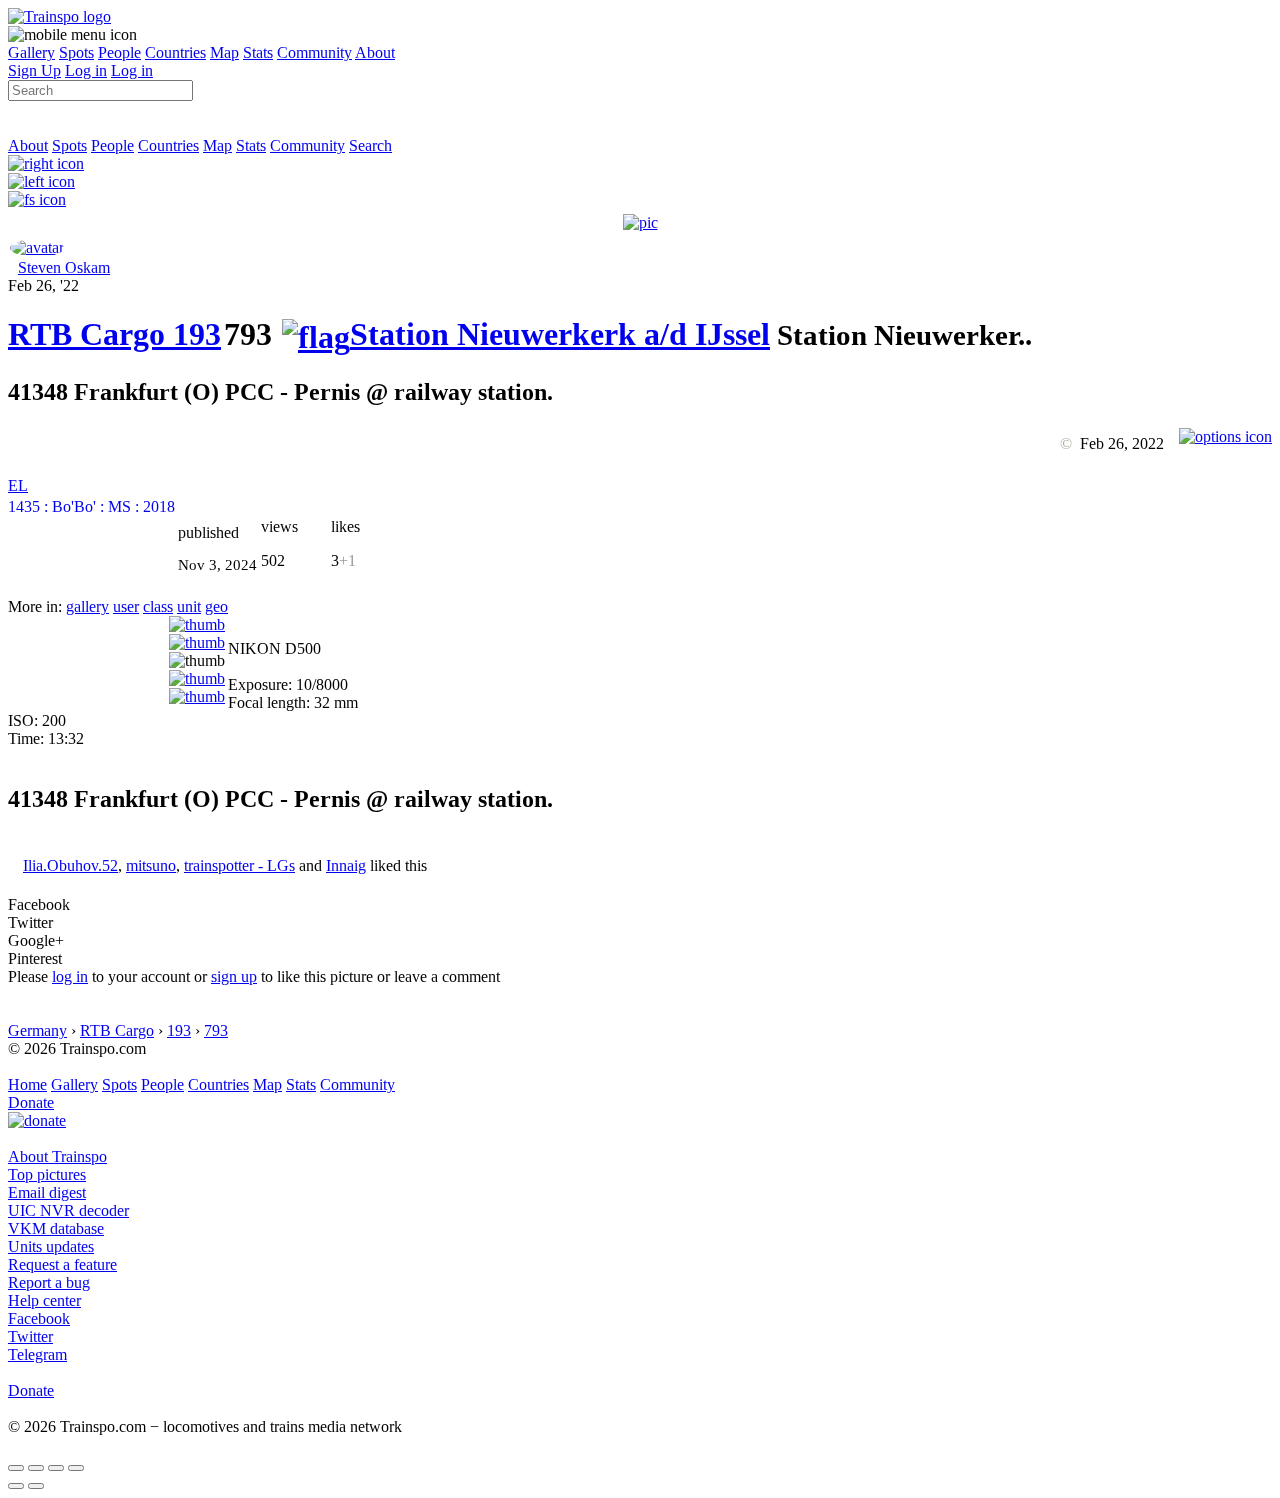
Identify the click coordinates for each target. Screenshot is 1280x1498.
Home (27, 1084)
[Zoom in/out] (76, 1468)
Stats (258, 52)
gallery (87, 606)
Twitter (30, 1336)
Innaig (346, 865)
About (375, 52)
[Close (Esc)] (16, 1468)
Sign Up (34, 70)
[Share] (36, 1468)
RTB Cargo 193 (114, 334)
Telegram (37, 1354)
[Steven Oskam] (37, 247)
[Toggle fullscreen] (56, 1468)
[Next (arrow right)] (36, 1486)
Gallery (31, 52)
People (119, 52)
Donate (31, 1102)
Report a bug (49, 1282)
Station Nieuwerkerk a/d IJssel (560, 334)
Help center (44, 1300)
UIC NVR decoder (68, 1210)
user (126, 606)
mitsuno (151, 865)
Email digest (47, 1192)
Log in (86, 70)
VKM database (56, 1228)
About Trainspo (57, 1156)
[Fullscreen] (37, 199)
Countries (175, 52)
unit (189, 606)
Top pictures (47, 1174)
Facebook (39, 1318)
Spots (76, 52)
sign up (234, 976)
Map (224, 52)
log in (70, 976)
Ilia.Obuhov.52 (70, 865)
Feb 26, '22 (43, 285)
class (158, 606)
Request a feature (62, 1264)
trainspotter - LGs (239, 865)
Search (370, 145)
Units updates (51, 1246)
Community (314, 52)
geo (216, 606)
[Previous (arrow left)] (16, 1486)
